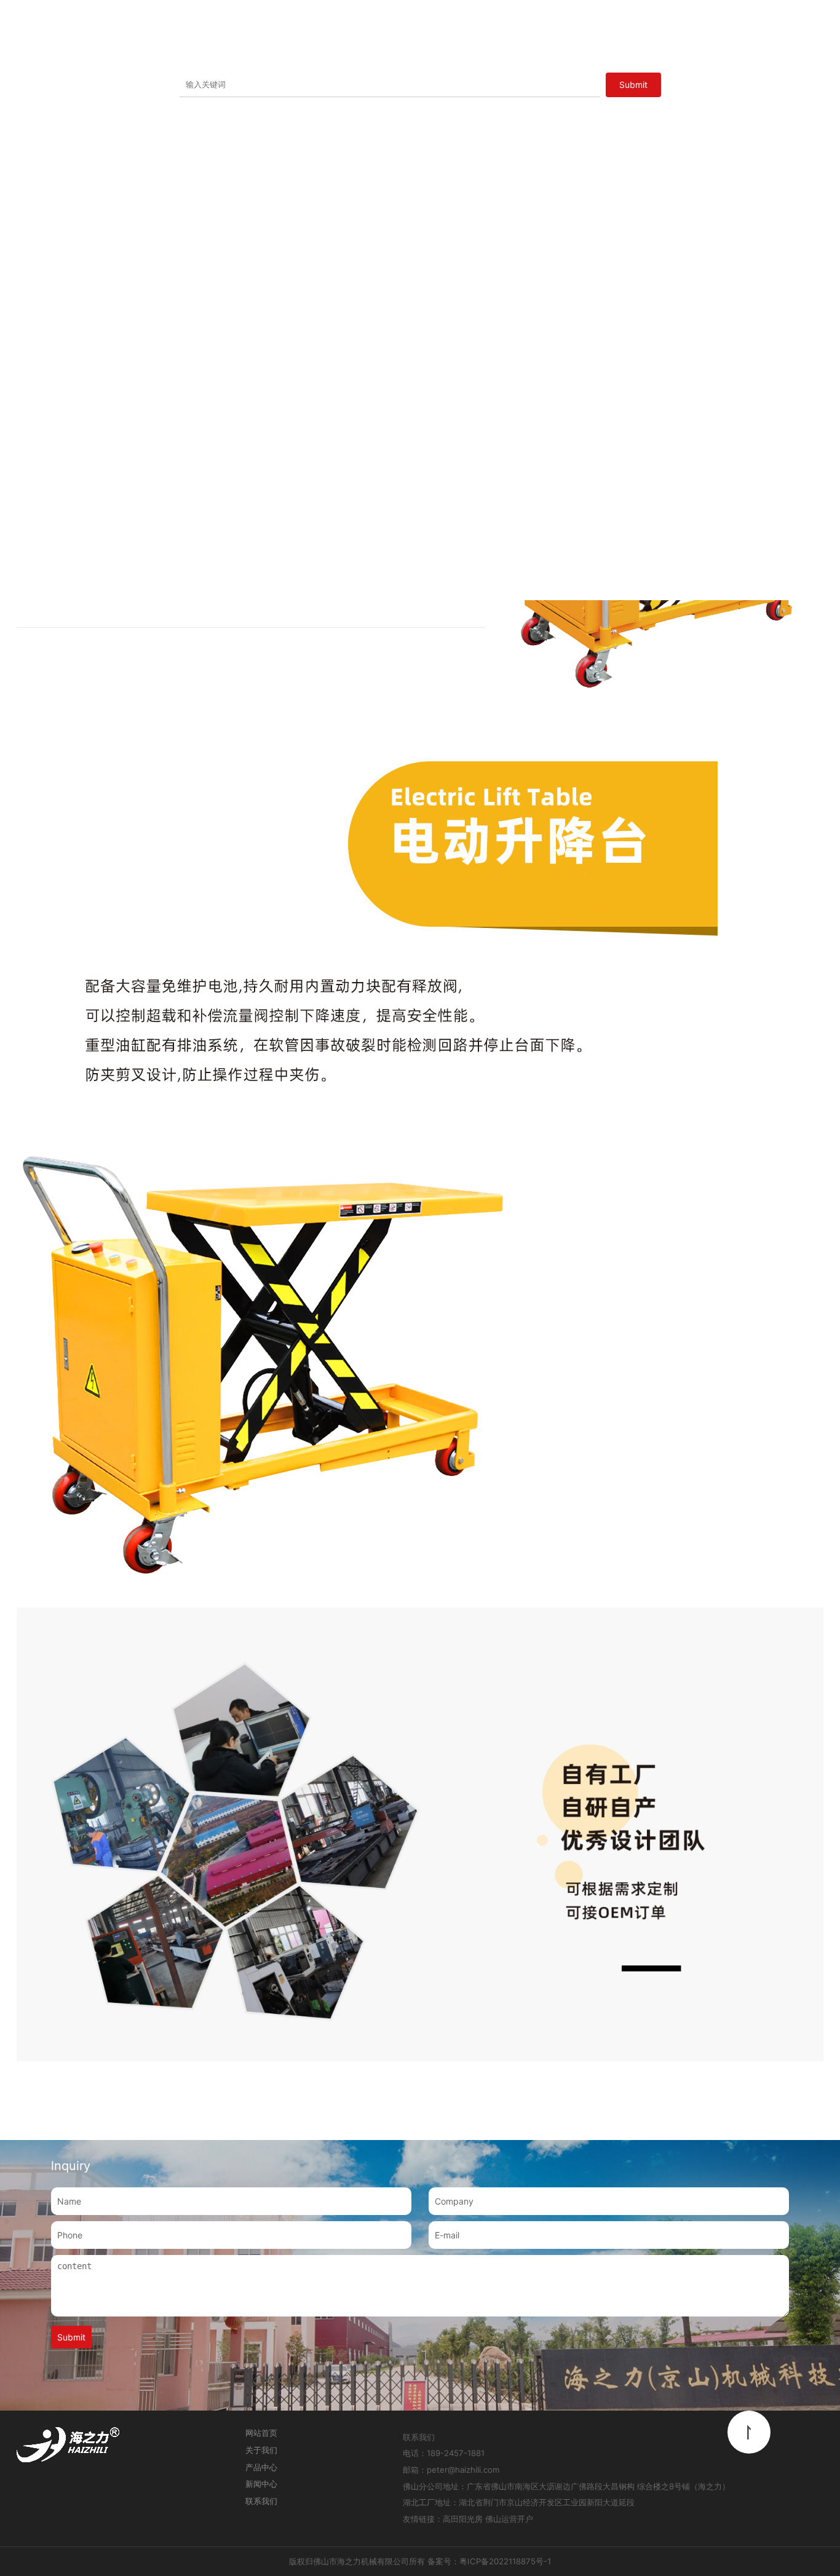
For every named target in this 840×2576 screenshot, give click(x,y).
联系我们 (261, 2501)
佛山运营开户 (509, 2519)
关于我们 (261, 2450)
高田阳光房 (463, 2519)
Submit (71, 2337)
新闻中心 (261, 2484)
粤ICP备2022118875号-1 (505, 2561)
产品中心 (261, 2467)
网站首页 (261, 2433)
